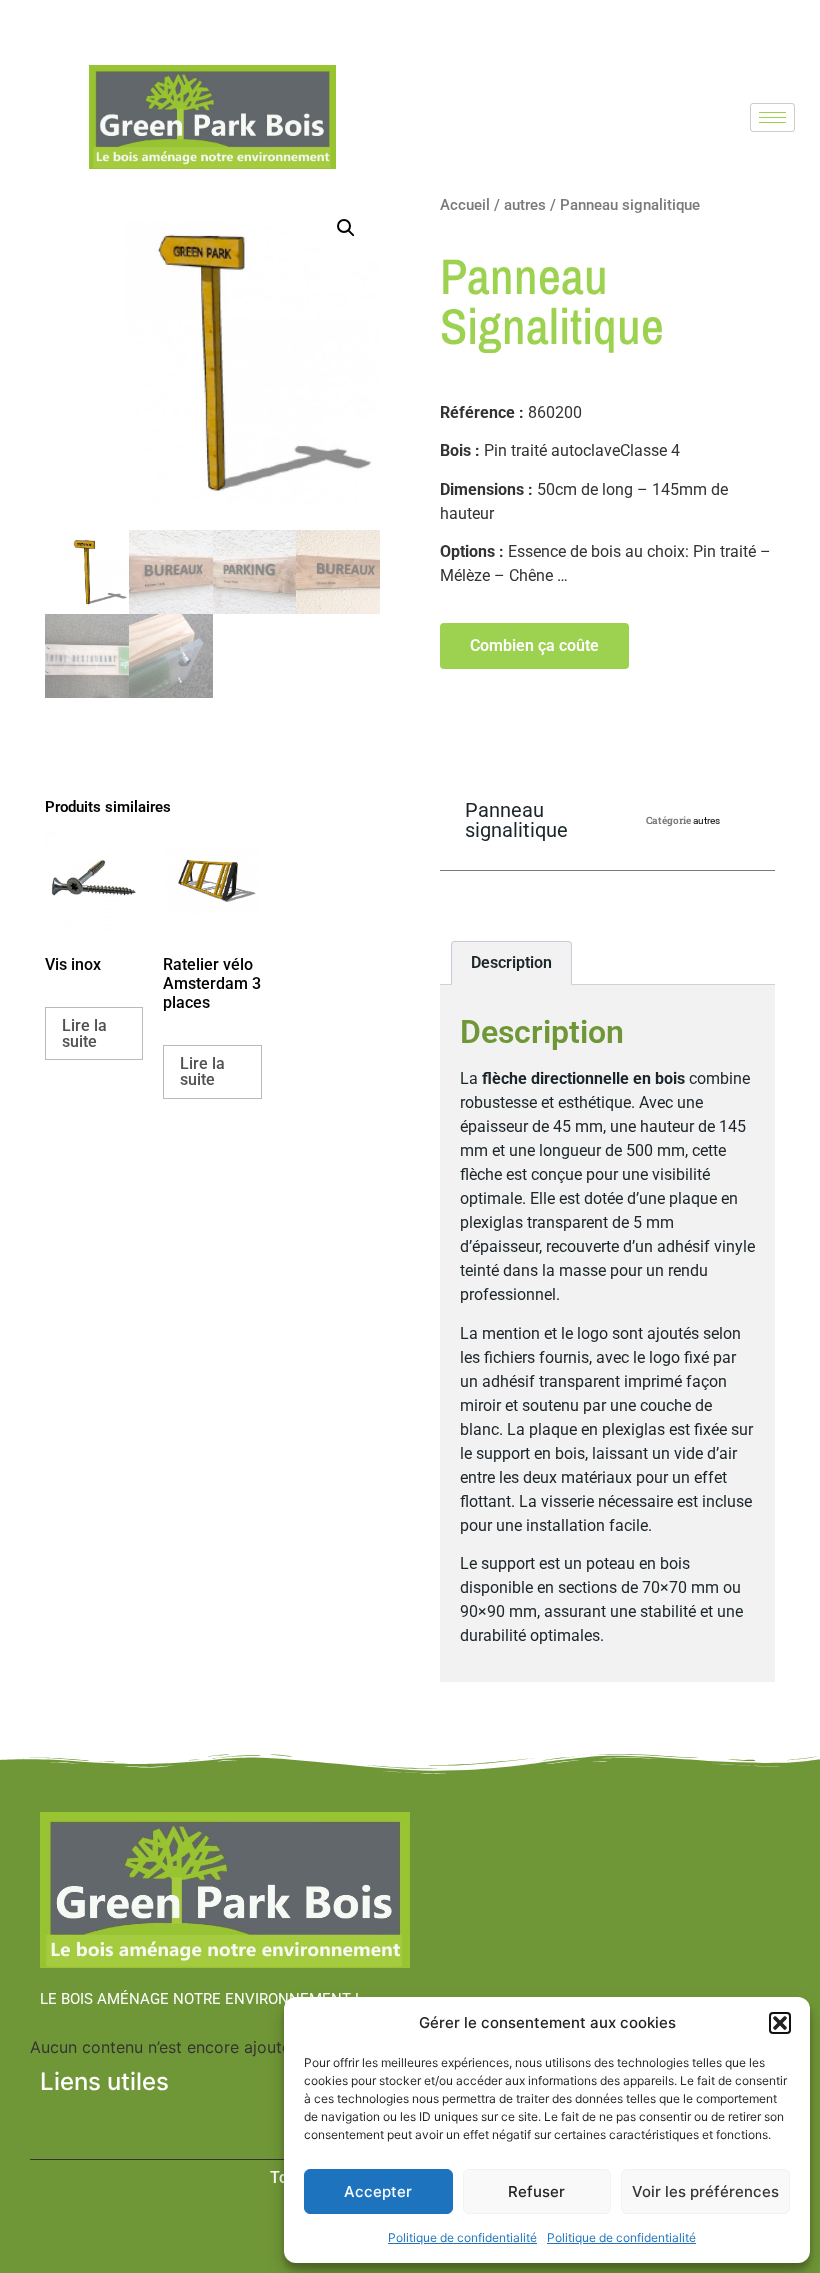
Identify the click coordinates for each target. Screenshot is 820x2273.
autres (525, 205)
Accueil (465, 205)
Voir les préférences (705, 2191)
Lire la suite (84, 1033)
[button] (780, 2023)
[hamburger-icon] (772, 117)
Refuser (536, 2191)
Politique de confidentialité (462, 2237)
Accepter (378, 2191)
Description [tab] (511, 962)
